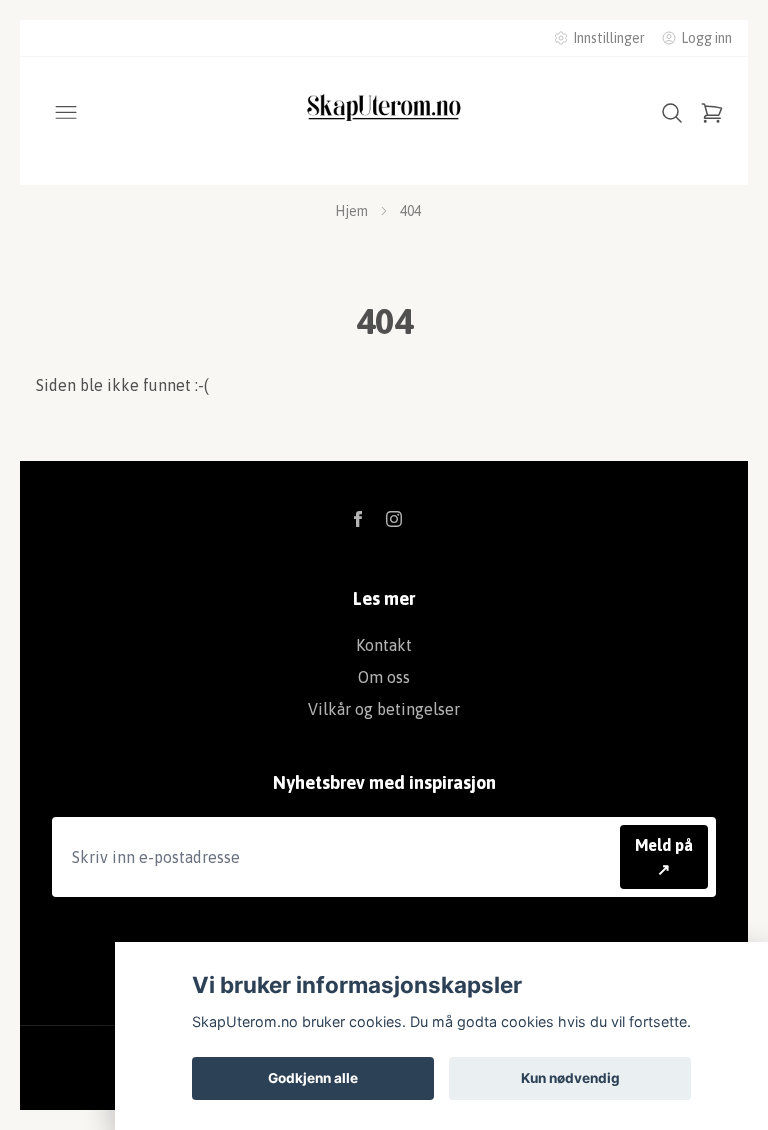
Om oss (384, 677)
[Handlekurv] (712, 113)
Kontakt (384, 645)
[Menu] (66, 113)
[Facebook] (358, 519)
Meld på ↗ (664, 857)
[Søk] (672, 113)
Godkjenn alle (313, 1078)
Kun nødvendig (570, 1078)
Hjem (351, 211)
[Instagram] (394, 519)
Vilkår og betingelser (384, 709)
